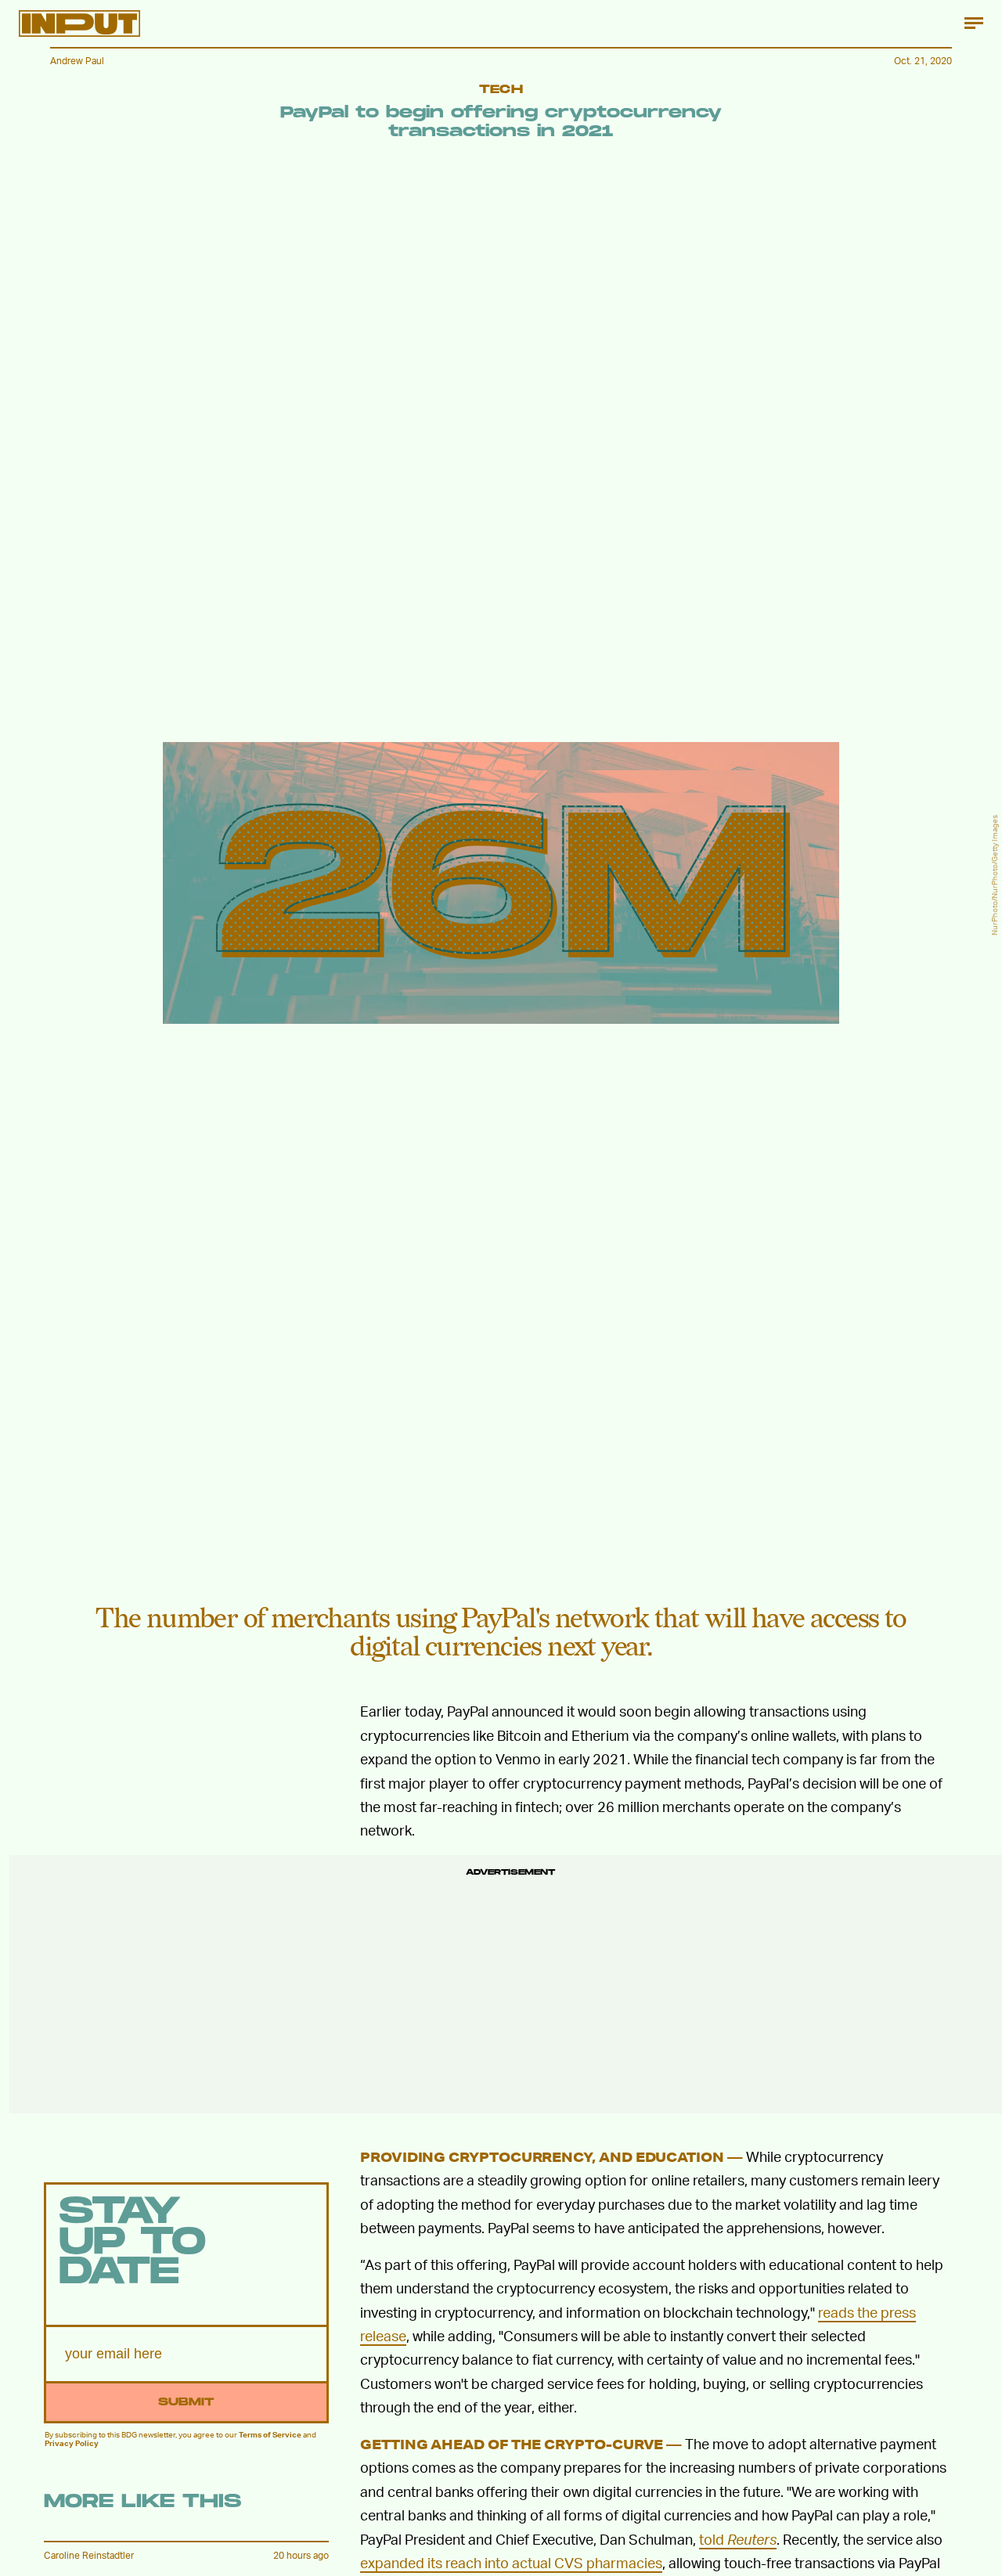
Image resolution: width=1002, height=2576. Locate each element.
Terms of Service (270, 2434)
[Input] (79, 23)
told (738, 2539)
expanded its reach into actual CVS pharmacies (511, 2562)
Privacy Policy (72, 2443)
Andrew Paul (77, 61)
